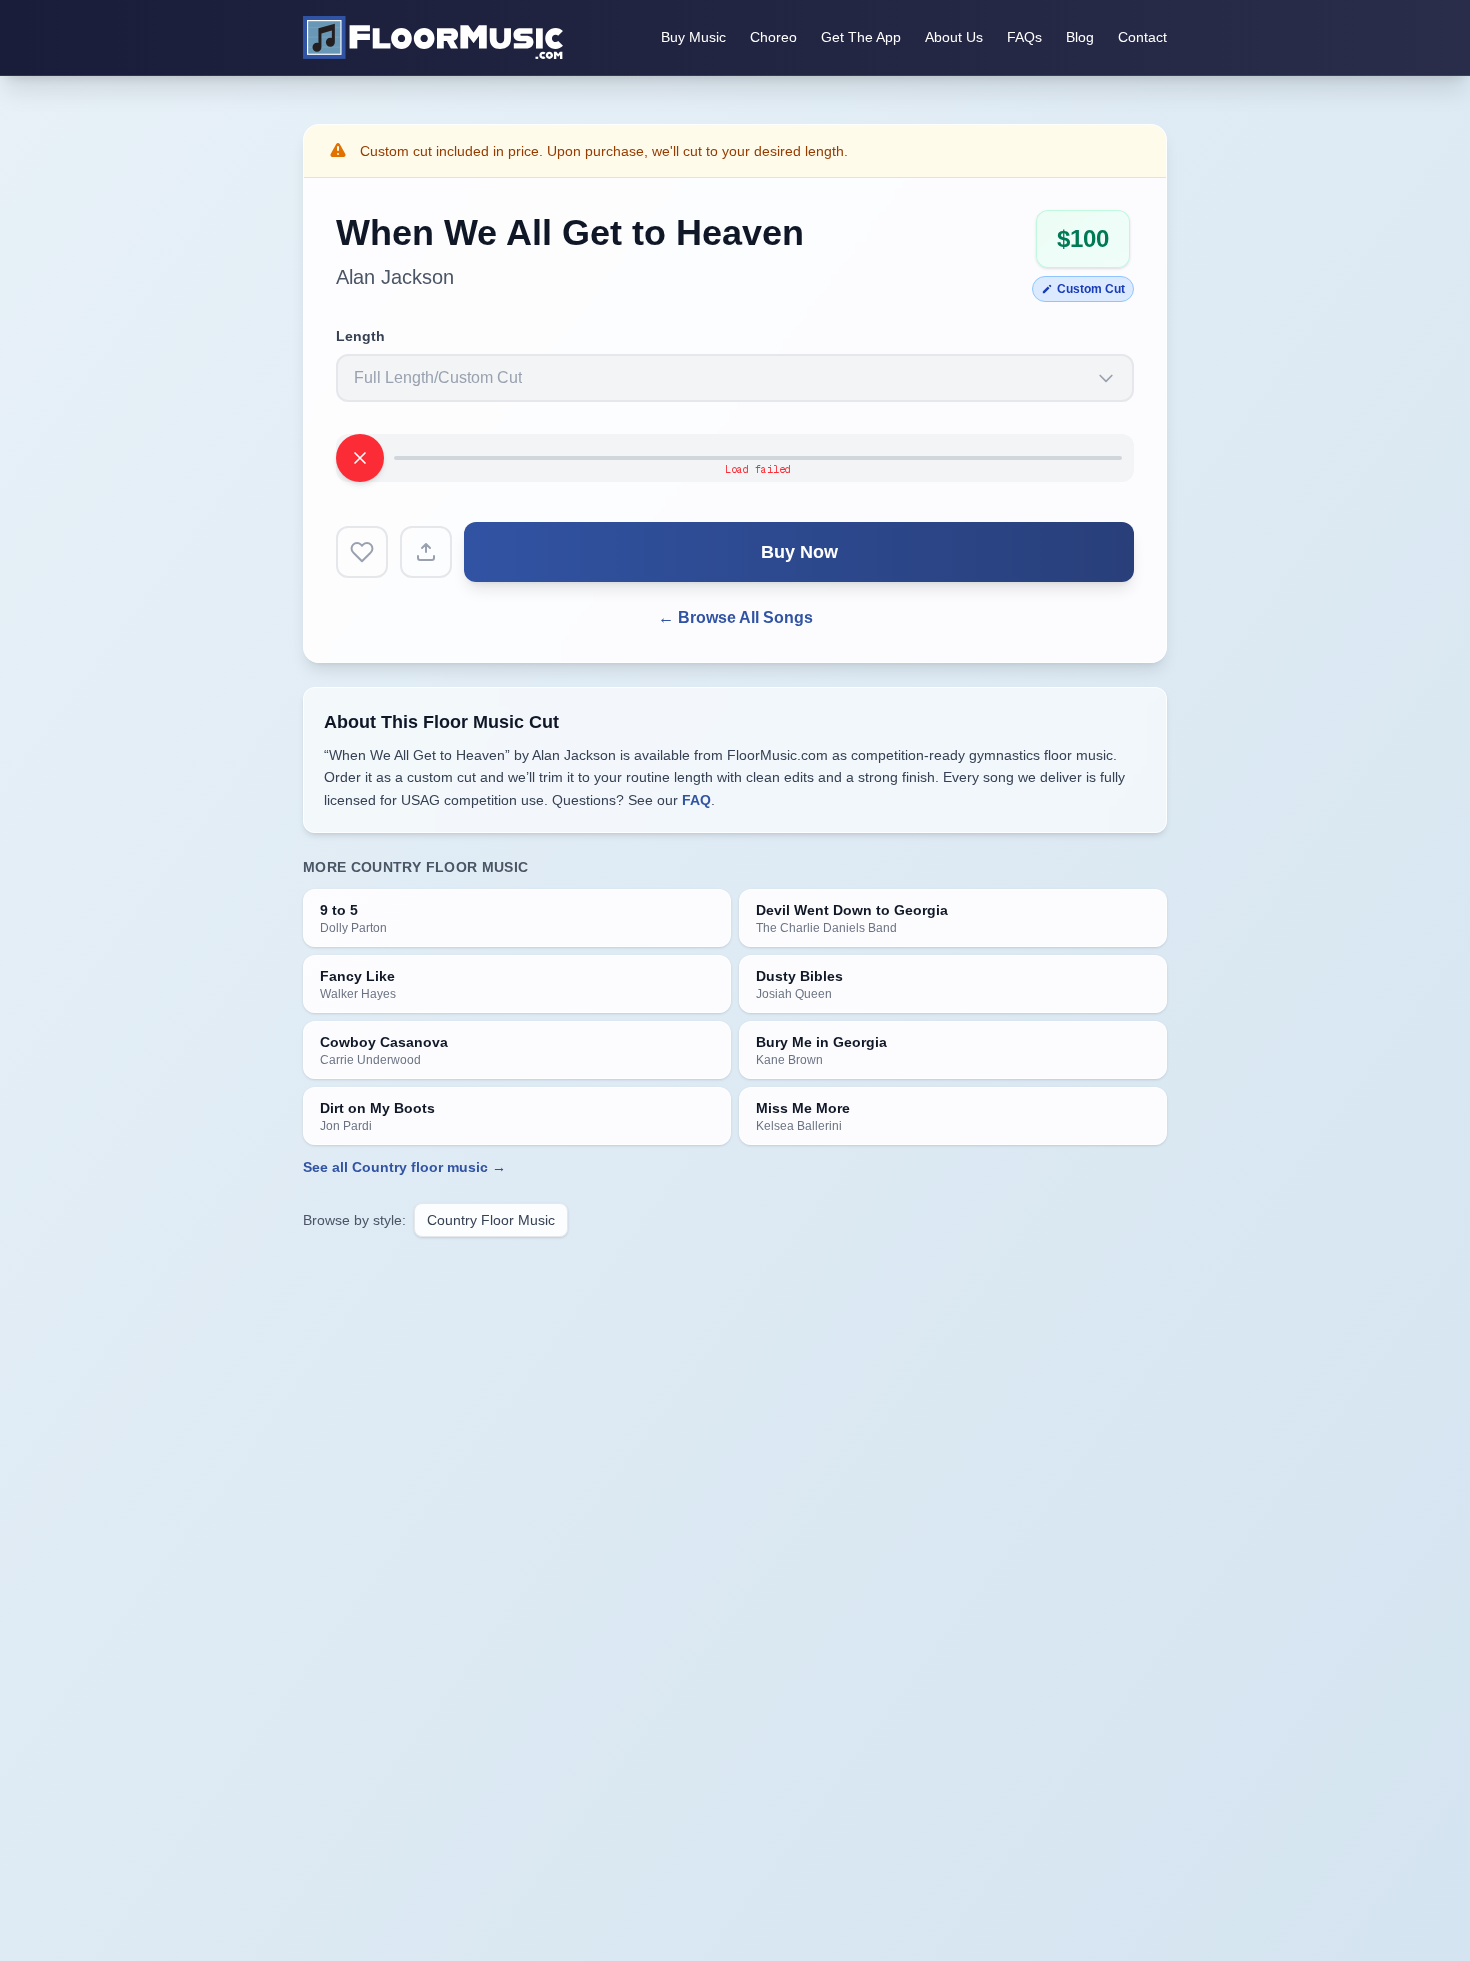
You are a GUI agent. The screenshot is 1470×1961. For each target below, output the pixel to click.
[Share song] (426, 552)
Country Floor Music (491, 1220)
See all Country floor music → (404, 1167)
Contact (1142, 37)
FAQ (696, 800)
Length (360, 336)
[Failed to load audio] (360, 458)
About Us (954, 37)
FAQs (1024, 37)
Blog (1080, 37)
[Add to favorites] (362, 552)
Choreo (773, 37)
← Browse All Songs (735, 617)
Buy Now (799, 552)
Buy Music (693, 37)
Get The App (861, 37)
